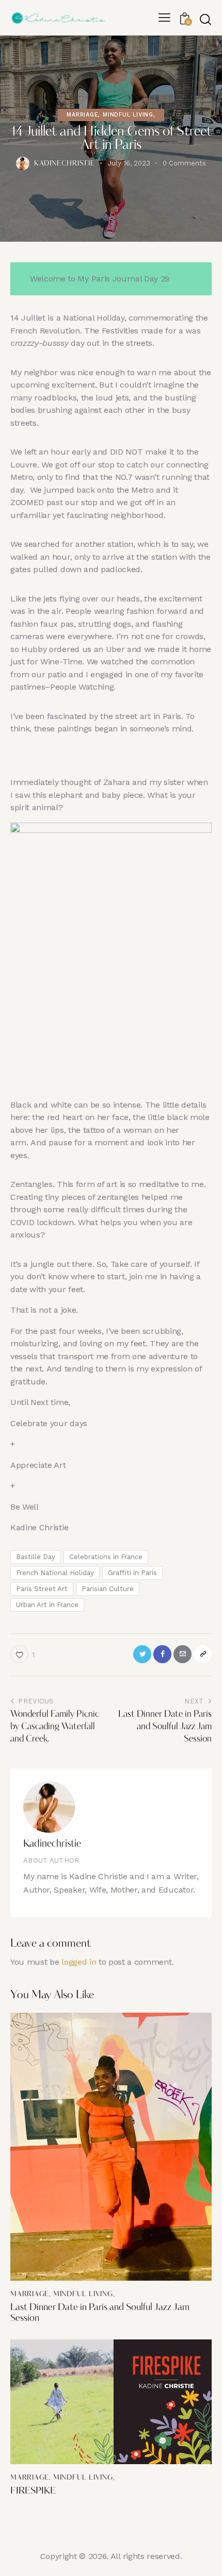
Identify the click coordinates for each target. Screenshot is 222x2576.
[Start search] (205, 19)
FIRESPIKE (33, 2491)
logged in (79, 1962)
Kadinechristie (52, 1844)
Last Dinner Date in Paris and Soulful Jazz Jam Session (100, 2314)
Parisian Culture (108, 1589)
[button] (164, 18)
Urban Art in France (47, 1605)
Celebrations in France (106, 1557)
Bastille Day (36, 1557)
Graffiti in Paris (132, 1573)
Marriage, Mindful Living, (111, 115)
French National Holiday (55, 1573)
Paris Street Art (42, 1589)
